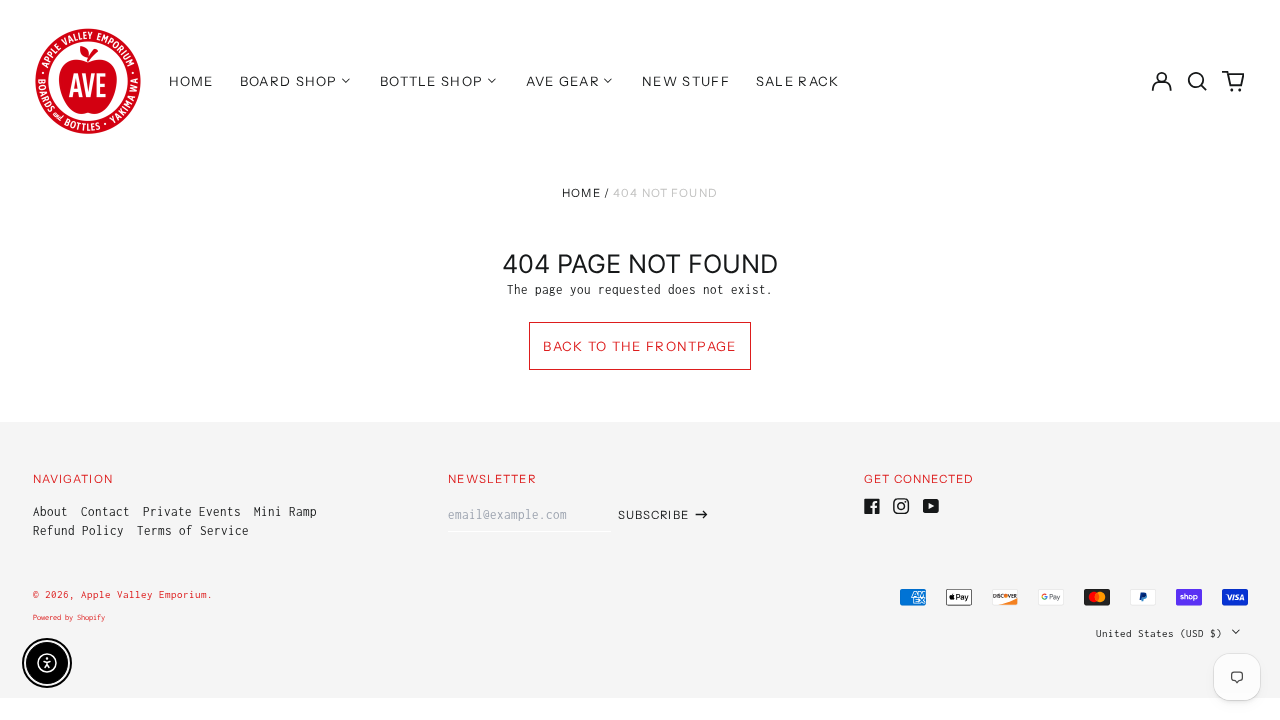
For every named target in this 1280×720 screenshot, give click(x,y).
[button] (1197, 80)
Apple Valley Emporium (144, 594)
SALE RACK (798, 81)
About (50, 511)
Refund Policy (78, 530)
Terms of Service (193, 530)
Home (581, 193)
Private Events (192, 511)
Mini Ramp (285, 511)
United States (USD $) (1162, 633)
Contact (105, 511)
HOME (191, 81)
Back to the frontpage (639, 346)
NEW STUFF (686, 81)
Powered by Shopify (69, 617)
